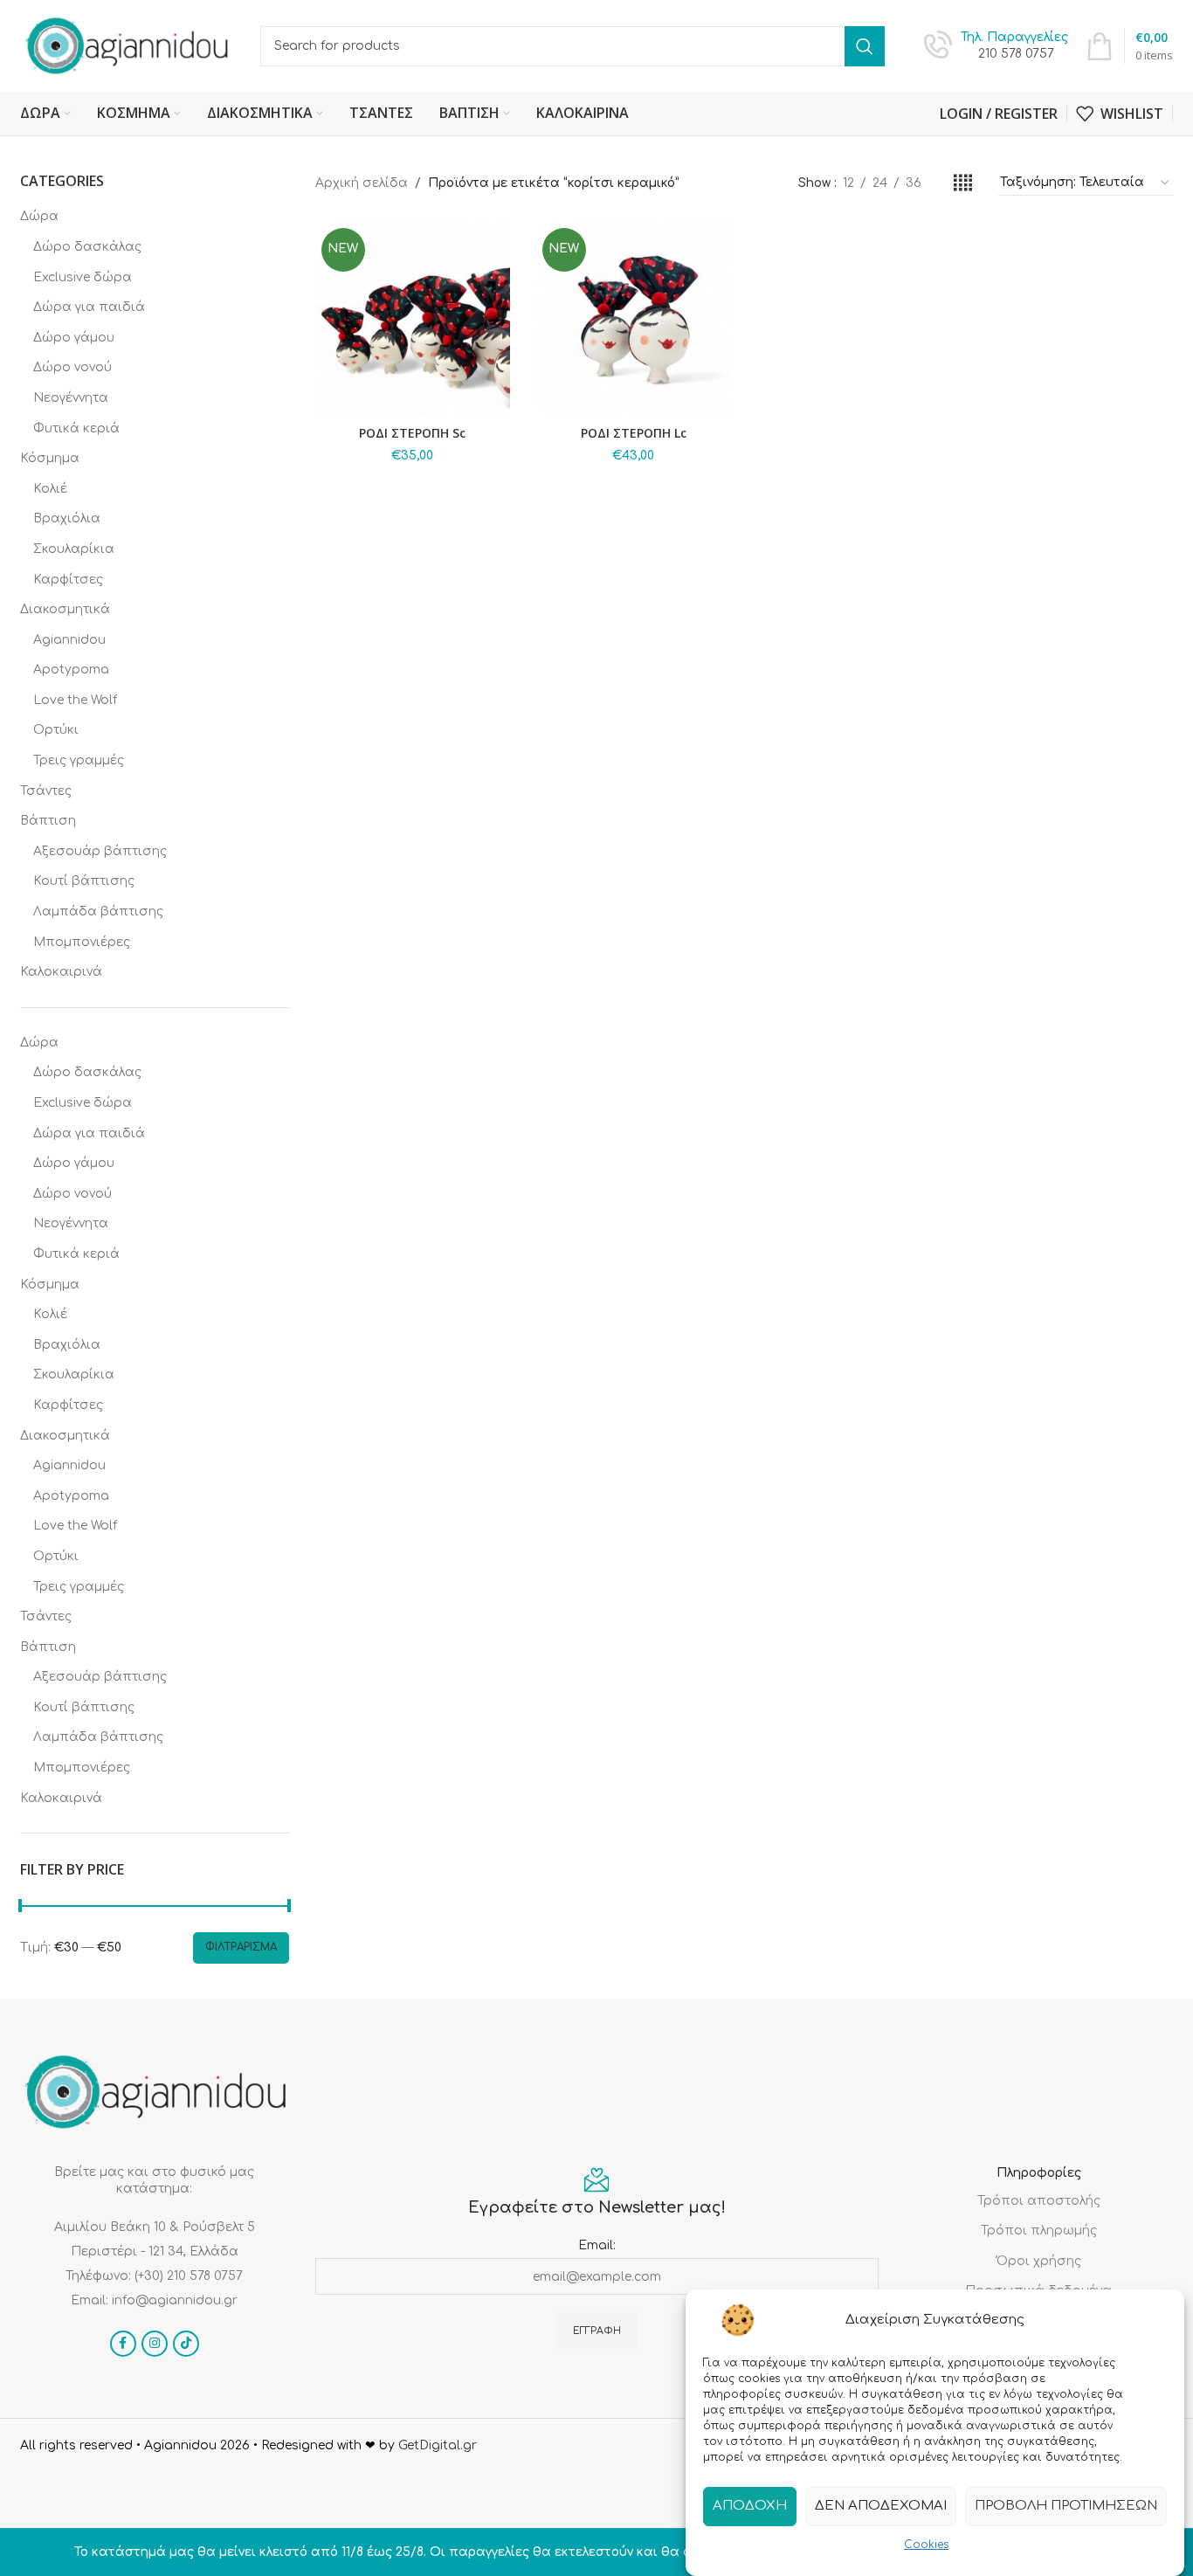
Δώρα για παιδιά (89, 307)
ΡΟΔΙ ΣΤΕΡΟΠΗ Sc (412, 433)
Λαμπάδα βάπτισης (98, 912)
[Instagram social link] (155, 2344)
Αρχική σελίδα (362, 183)
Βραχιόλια (67, 518)
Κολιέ (50, 489)
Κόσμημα (50, 458)
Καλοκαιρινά (61, 972)
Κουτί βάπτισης (84, 881)
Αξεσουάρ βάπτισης (100, 851)
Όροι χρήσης (1039, 2261)
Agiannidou (69, 640)
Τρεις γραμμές (79, 760)
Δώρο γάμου (74, 338)
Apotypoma (71, 670)
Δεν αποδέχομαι (881, 2506)
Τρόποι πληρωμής (1039, 2231)
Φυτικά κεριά (76, 428)
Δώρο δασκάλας (87, 247)
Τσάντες (46, 791)
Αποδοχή (750, 2506)
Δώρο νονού (72, 367)
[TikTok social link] (186, 2344)
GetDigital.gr (438, 2445)
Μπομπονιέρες (82, 942)
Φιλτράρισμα (241, 1947)
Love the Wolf (75, 700)
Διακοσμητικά (65, 609)
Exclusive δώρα (83, 277)
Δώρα (39, 216)
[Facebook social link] (123, 2344)
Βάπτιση (48, 821)
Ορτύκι (56, 730)
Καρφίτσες (68, 580)
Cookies (926, 2545)
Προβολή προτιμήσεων (1066, 2506)
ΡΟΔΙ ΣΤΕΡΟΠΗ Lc (634, 433)
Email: (597, 2245)
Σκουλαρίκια (74, 549)
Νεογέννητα (71, 398)
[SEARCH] (865, 46)
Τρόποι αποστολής (1039, 2201)
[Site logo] (127, 45)
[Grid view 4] (963, 183)
